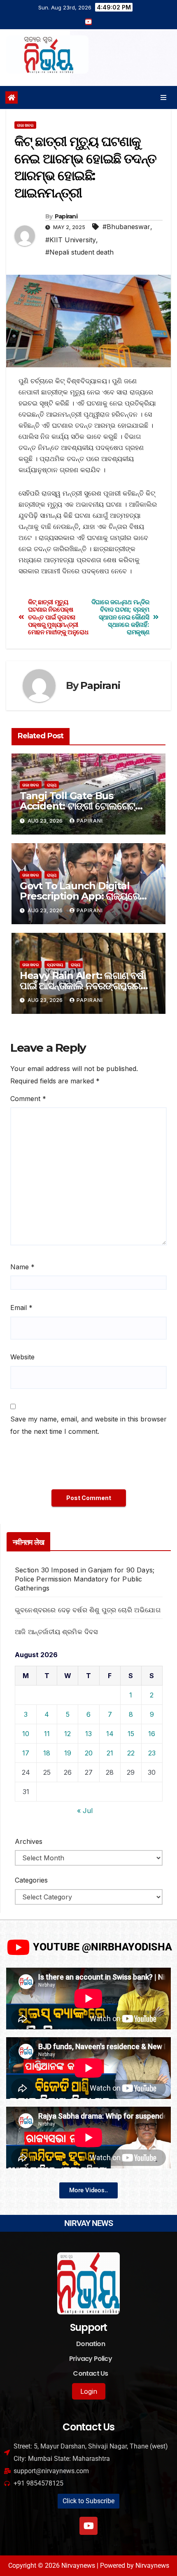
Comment (28, 1099)
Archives (29, 1841)
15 (131, 1734)
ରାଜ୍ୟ (52, 785)
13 (88, 1734)
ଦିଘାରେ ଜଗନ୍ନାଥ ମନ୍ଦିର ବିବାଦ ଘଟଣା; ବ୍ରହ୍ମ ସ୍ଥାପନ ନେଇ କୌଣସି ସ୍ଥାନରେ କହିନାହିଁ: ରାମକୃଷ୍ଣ (120, 617)
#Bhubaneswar (126, 227)
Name (22, 1267)
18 (47, 1753)
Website (22, 1357)
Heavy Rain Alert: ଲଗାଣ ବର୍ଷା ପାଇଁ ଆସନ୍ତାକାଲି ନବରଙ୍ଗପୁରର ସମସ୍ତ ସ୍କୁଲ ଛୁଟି (83, 986)
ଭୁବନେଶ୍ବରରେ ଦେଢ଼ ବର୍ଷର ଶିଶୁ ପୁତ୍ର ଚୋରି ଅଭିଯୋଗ (88, 1610)
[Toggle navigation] (164, 97)
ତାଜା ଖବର (25, 125)
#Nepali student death (79, 252)
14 (110, 1734)
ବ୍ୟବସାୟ (55, 965)
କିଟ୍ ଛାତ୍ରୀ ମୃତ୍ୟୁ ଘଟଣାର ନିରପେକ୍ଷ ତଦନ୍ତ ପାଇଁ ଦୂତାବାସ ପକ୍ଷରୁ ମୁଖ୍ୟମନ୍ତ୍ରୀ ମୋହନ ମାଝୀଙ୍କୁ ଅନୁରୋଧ (58, 617)
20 (89, 1753)
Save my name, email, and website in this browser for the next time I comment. (88, 1425)
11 (47, 1734)
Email (21, 1308)
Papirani (66, 216)
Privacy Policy (91, 2359)
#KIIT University (71, 240)
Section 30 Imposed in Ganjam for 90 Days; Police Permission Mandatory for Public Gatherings (85, 1579)
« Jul (85, 1811)
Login (89, 2391)
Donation (91, 2344)
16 (152, 1734)
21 (110, 1753)
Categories (31, 1880)
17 (26, 1753)
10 (26, 1734)
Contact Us (90, 2373)
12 (68, 1734)
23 (152, 1753)
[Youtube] (88, 2526)
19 (68, 1753)
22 (131, 1753)
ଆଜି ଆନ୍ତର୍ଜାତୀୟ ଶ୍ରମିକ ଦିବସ (56, 1632)
